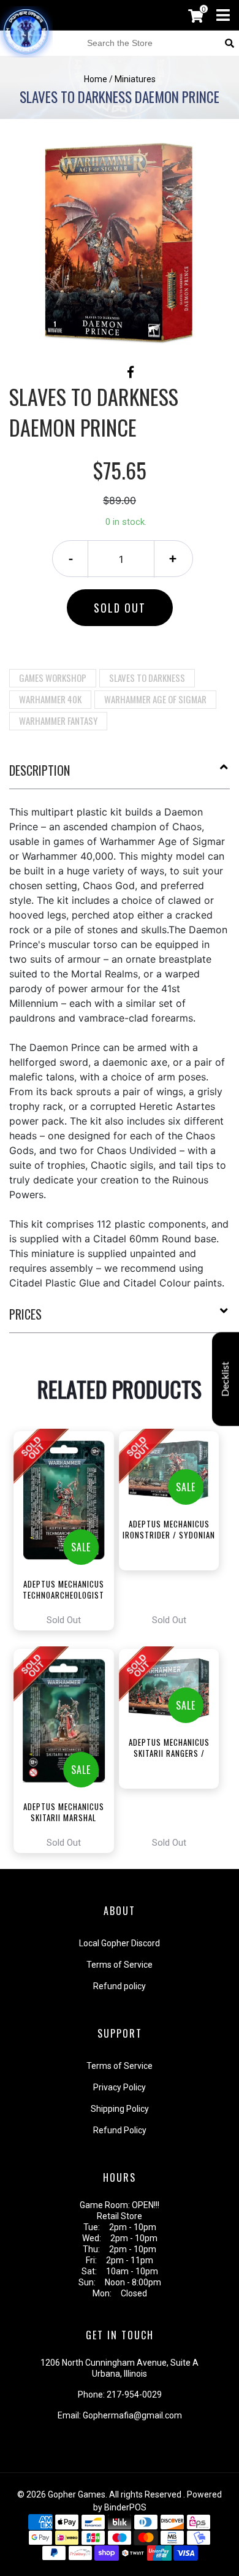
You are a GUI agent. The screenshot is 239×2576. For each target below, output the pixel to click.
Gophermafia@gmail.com (132, 2415)
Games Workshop (53, 678)
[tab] (120, 775)
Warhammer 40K (50, 699)
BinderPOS (125, 2507)
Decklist (226, 1379)
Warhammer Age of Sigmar (155, 699)
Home (96, 79)
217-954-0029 (134, 2394)
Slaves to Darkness (147, 678)
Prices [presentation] (25, 1314)
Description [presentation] (40, 770)
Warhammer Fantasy (58, 720)
